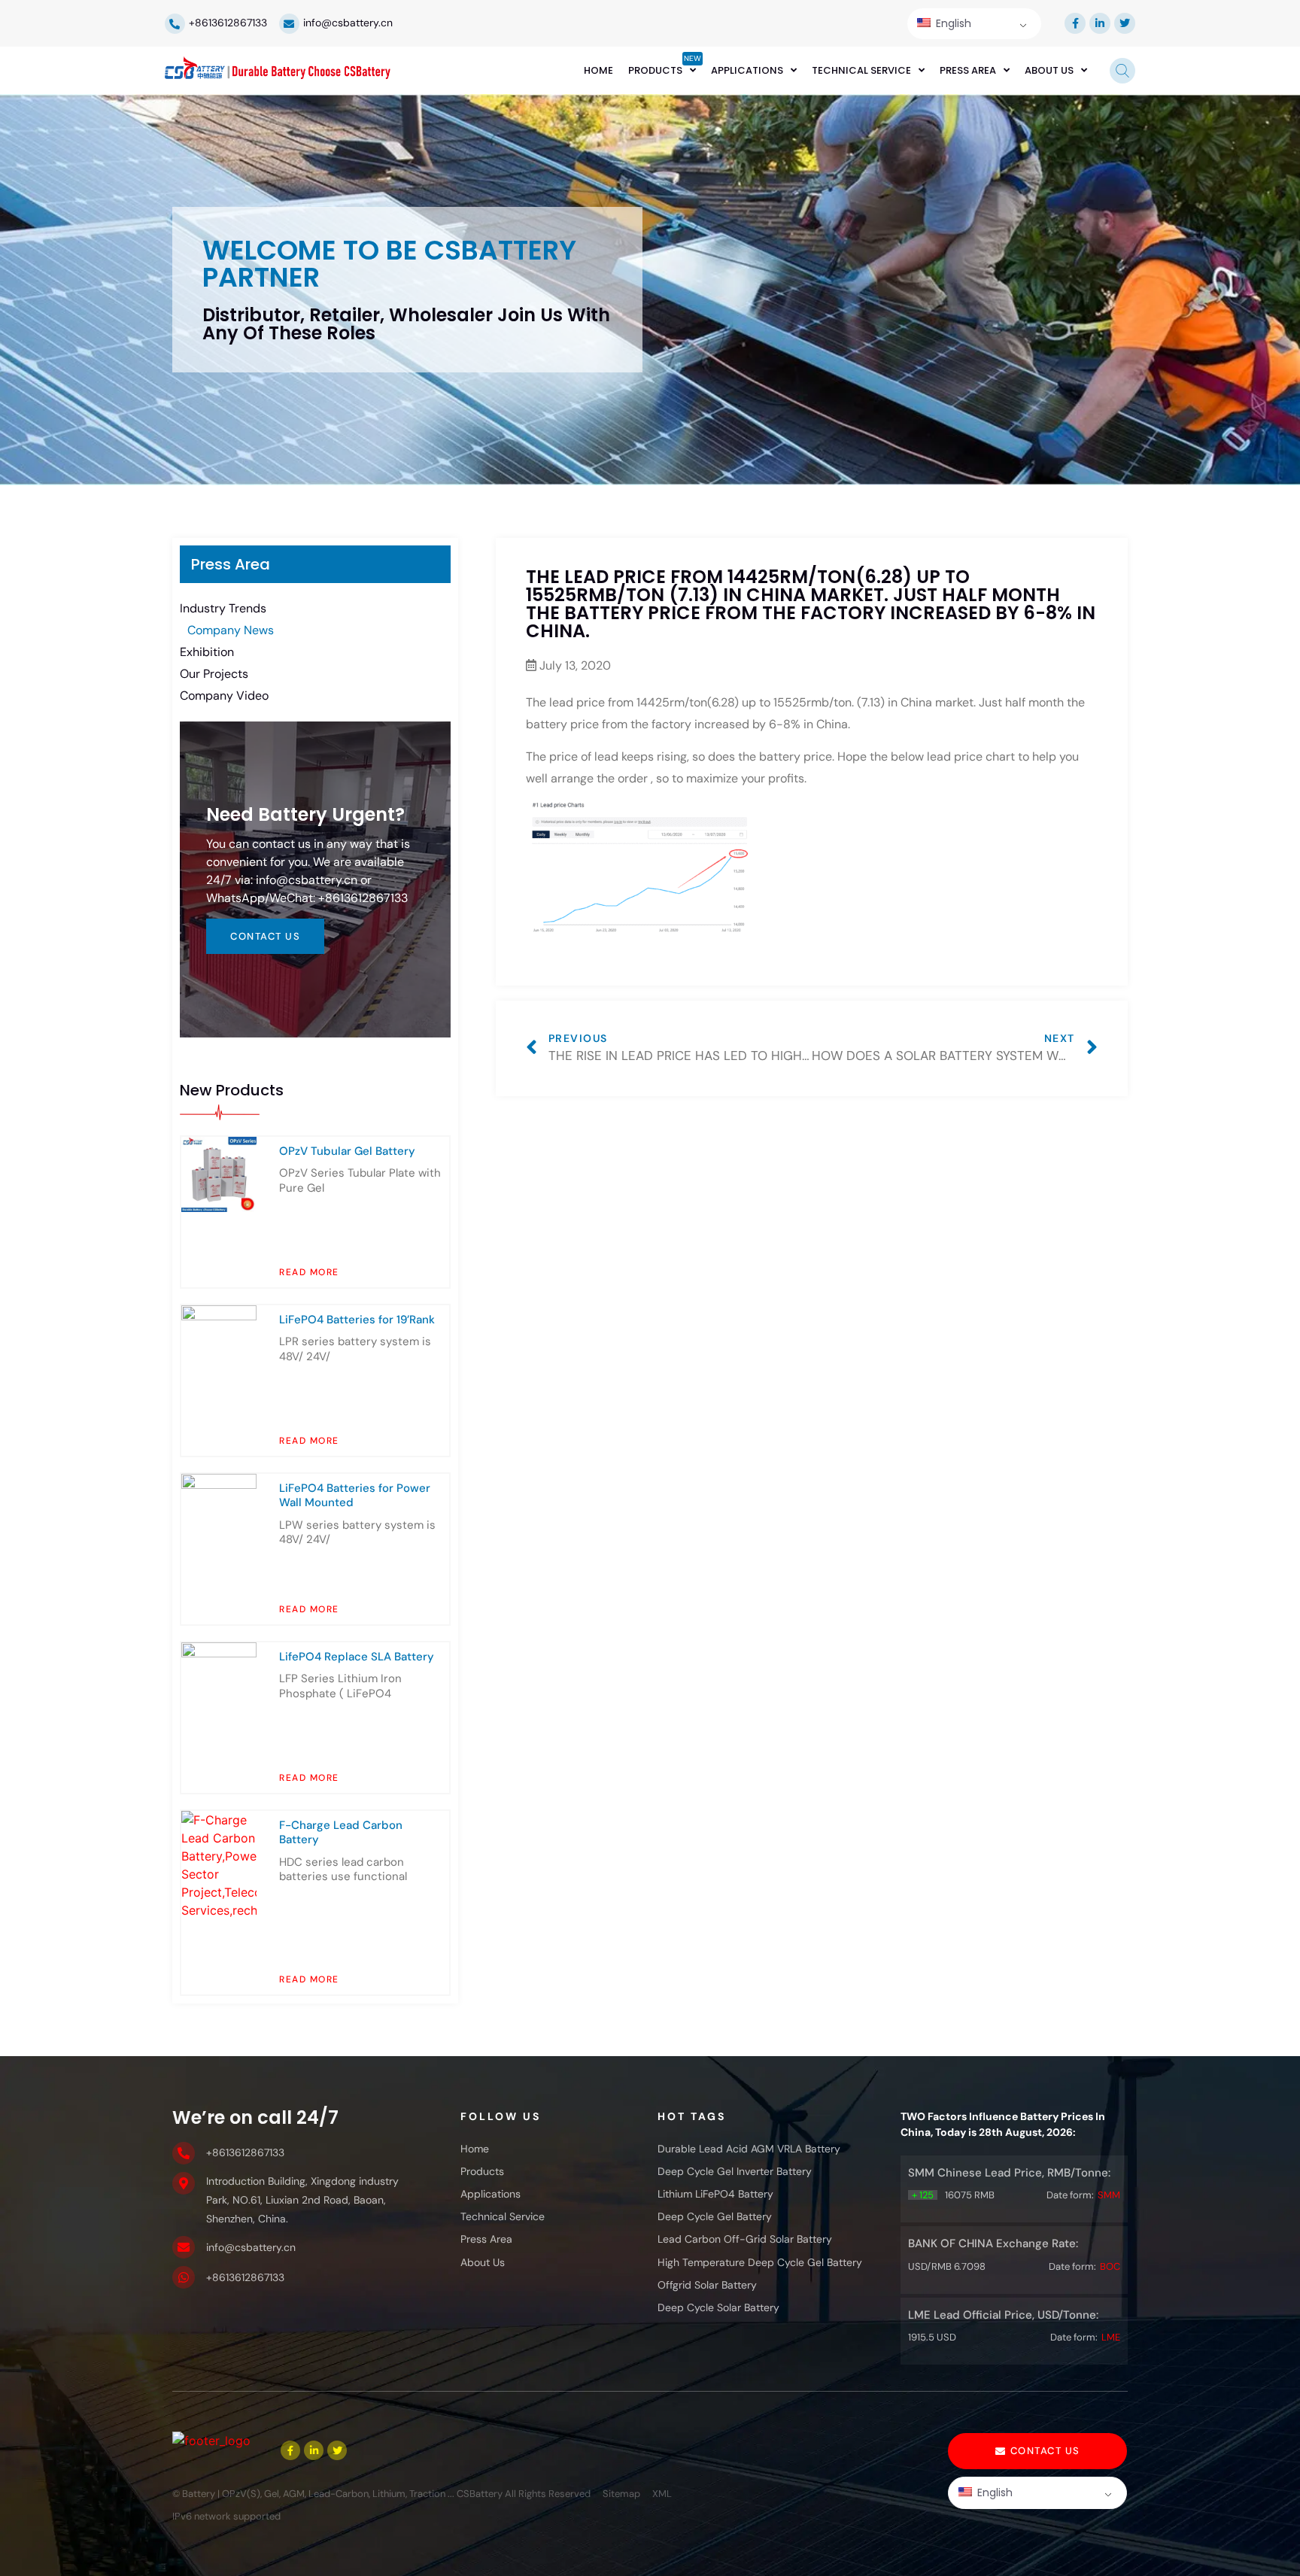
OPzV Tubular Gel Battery (347, 1151)
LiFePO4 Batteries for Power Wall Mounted (355, 1496)
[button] (1037, 2451)
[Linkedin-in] (1100, 23)
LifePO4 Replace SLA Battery (357, 1657)
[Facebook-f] (1075, 23)
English (952, 23)
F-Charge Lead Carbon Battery (341, 1833)
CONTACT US (265, 936)
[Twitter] (1125, 23)
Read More (309, 1272)
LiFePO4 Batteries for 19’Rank (357, 1320)
